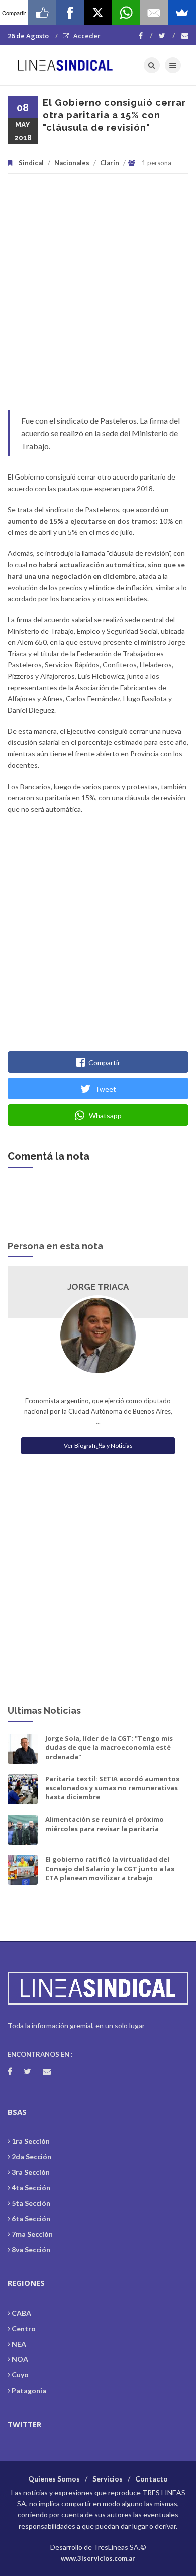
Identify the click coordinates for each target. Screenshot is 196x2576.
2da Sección (31, 2157)
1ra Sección (31, 2141)
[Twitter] (167, 36)
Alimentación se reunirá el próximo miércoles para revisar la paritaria (105, 1824)
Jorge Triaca (98, 1287)
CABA (21, 2313)
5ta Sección (31, 2203)
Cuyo (20, 2375)
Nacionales (72, 163)
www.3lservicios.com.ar (98, 2558)
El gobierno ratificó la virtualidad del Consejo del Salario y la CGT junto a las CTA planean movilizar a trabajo (110, 1868)
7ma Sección (32, 2234)
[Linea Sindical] (65, 65)
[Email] (154, 13)
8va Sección (31, 2250)
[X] (98, 13)
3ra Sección (31, 2172)
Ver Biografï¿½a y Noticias (98, 1445)
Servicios (108, 2479)
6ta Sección (31, 2218)
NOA (20, 2359)
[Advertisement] (98, 297)
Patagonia (29, 2390)
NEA (19, 2344)
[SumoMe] (182, 13)
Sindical (31, 163)
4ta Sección (31, 2188)
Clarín (110, 163)
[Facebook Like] (42, 13)
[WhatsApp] (126, 13)
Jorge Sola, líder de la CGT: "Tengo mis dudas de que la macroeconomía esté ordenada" (109, 1747)
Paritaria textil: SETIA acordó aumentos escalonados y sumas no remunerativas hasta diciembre (112, 1788)
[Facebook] (145, 36)
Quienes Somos (54, 2479)
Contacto (152, 2479)
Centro (24, 2328)
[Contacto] (185, 36)
